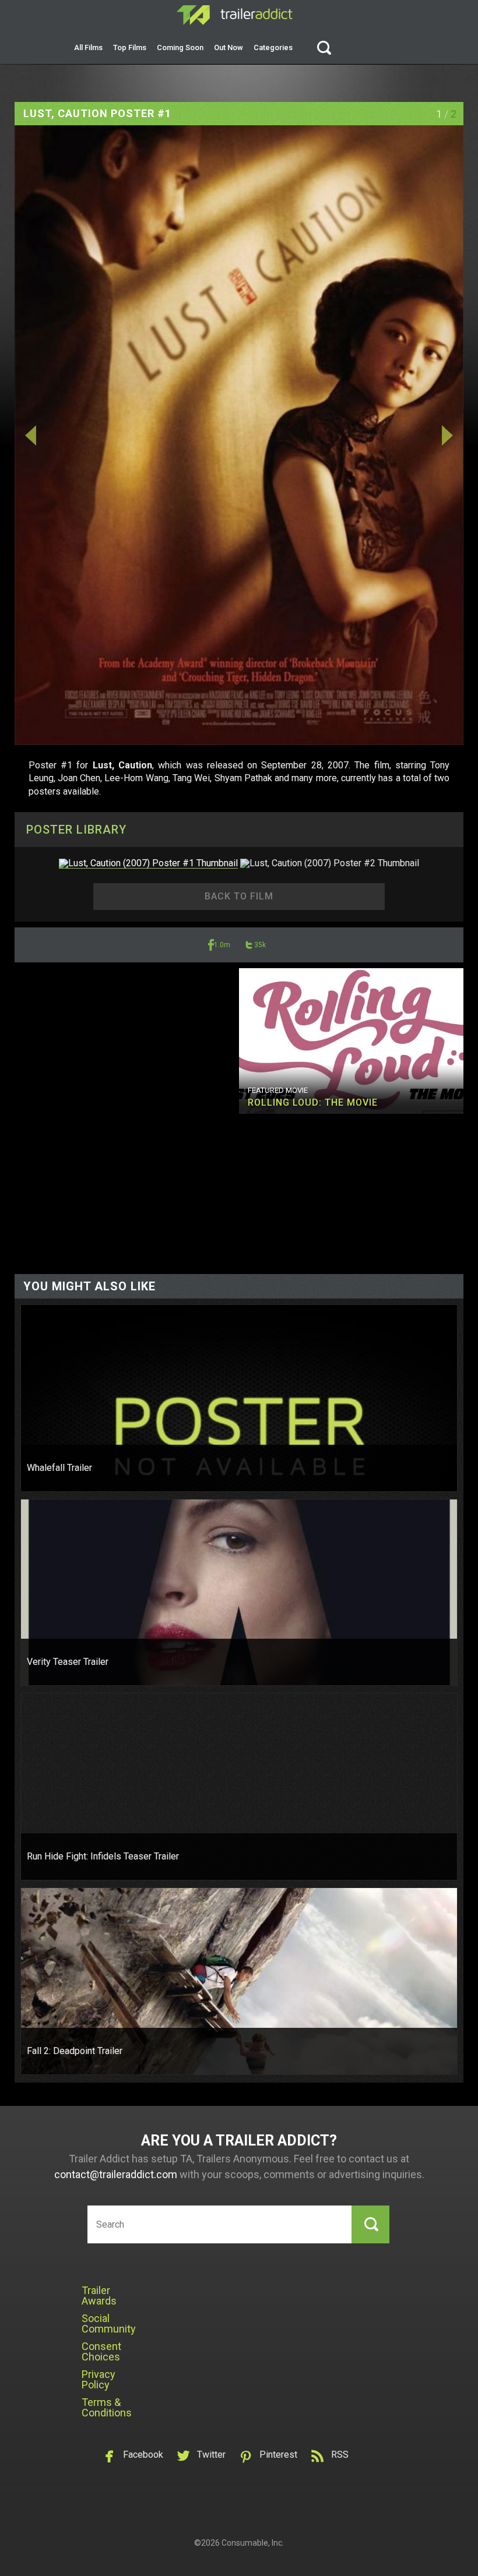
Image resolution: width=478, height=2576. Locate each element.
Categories (273, 47)
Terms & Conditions (107, 2407)
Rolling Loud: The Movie (313, 1102)
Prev (82, 435)
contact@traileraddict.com (116, 2174)
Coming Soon (180, 47)
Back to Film (239, 896)
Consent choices (101, 2351)
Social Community (109, 2323)
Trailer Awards (99, 2296)
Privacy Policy (99, 2379)
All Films (88, 47)
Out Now (229, 47)
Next (396, 435)
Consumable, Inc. (253, 2543)
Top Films (130, 47)
